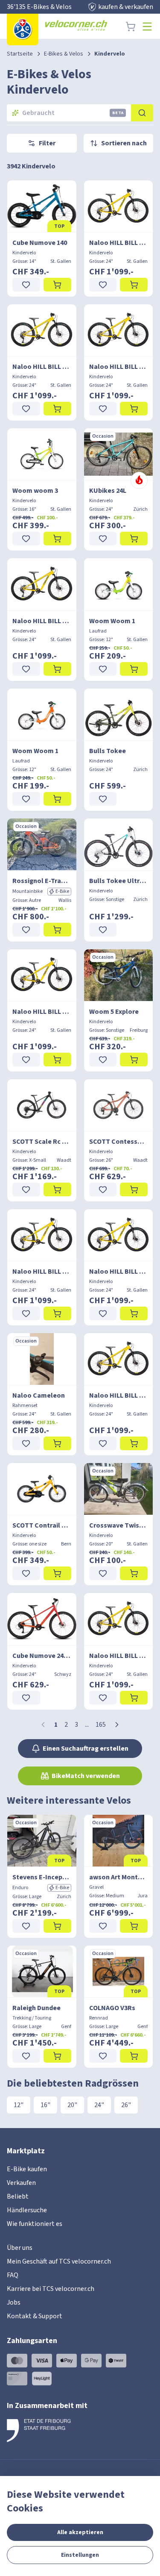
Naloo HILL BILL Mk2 (119, 243)
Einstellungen (80, 2555)
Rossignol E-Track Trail (42, 881)
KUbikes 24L (108, 491)
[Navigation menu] (147, 26)
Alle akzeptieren (80, 2532)
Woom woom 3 (35, 491)
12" (19, 2105)
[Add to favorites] (26, 285)
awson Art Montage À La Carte (119, 1877)
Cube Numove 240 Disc (42, 1656)
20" (72, 2105)
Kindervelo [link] (110, 54)
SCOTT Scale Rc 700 (42, 1142)
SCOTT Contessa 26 (119, 1142)
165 (101, 1725)
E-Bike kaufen (27, 2169)
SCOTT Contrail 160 (42, 1525)
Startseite (20, 54)
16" (45, 2105)
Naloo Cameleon (39, 1395)
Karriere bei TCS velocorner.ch (51, 2289)
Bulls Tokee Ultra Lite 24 (119, 881)
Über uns (20, 2248)
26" (126, 2105)
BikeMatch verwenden (86, 1776)
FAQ (13, 2275)
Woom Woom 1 (112, 621)
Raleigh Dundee (36, 2008)
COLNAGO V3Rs (112, 2008)
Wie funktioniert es (35, 2224)
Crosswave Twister (119, 1525)
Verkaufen (21, 2183)
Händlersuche (27, 2210)
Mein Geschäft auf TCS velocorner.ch (59, 2261)
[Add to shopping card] (57, 285)
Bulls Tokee (108, 751)
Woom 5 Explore (114, 1012)
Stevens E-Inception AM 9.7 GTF (42, 1877)
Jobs (14, 2302)
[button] (117, 1725)
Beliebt (18, 2196)
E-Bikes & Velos (64, 54)
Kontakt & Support (35, 2316)
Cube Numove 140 (40, 243)
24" (99, 2105)
